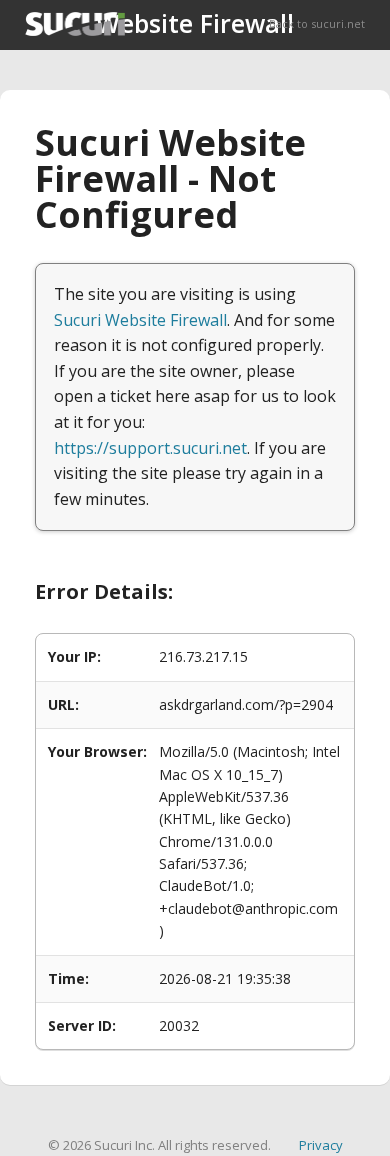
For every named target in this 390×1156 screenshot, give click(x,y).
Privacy (321, 1145)
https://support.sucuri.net (150, 448)
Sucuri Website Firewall (140, 320)
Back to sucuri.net (317, 23)
